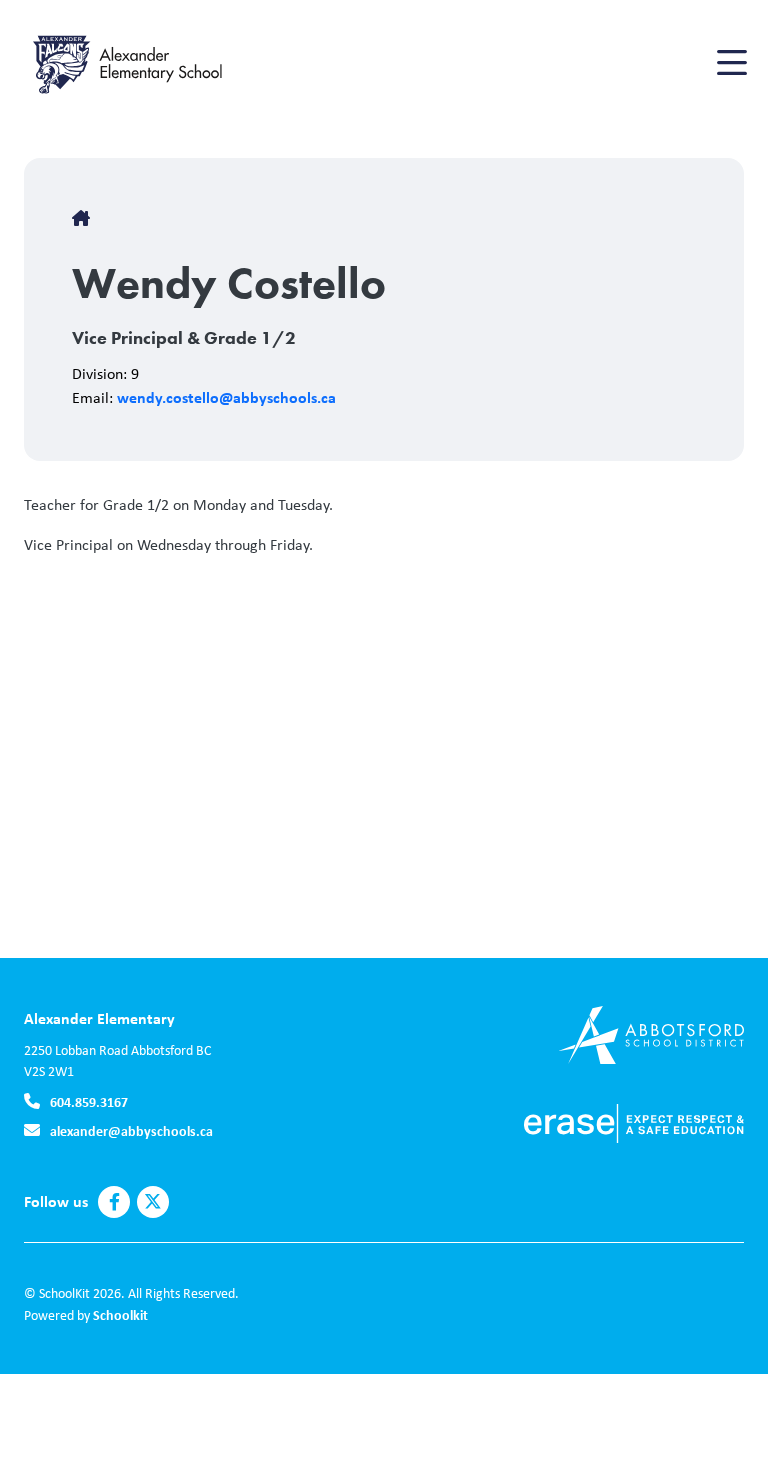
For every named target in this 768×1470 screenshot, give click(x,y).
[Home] (144, 63)
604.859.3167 (89, 1101)
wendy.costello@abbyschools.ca (226, 397)
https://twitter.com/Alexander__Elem (153, 1202)
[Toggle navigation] (730, 63)
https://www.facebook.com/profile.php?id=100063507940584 (114, 1202)
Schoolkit (120, 1314)
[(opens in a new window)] (651, 1033)
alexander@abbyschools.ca (131, 1130)
